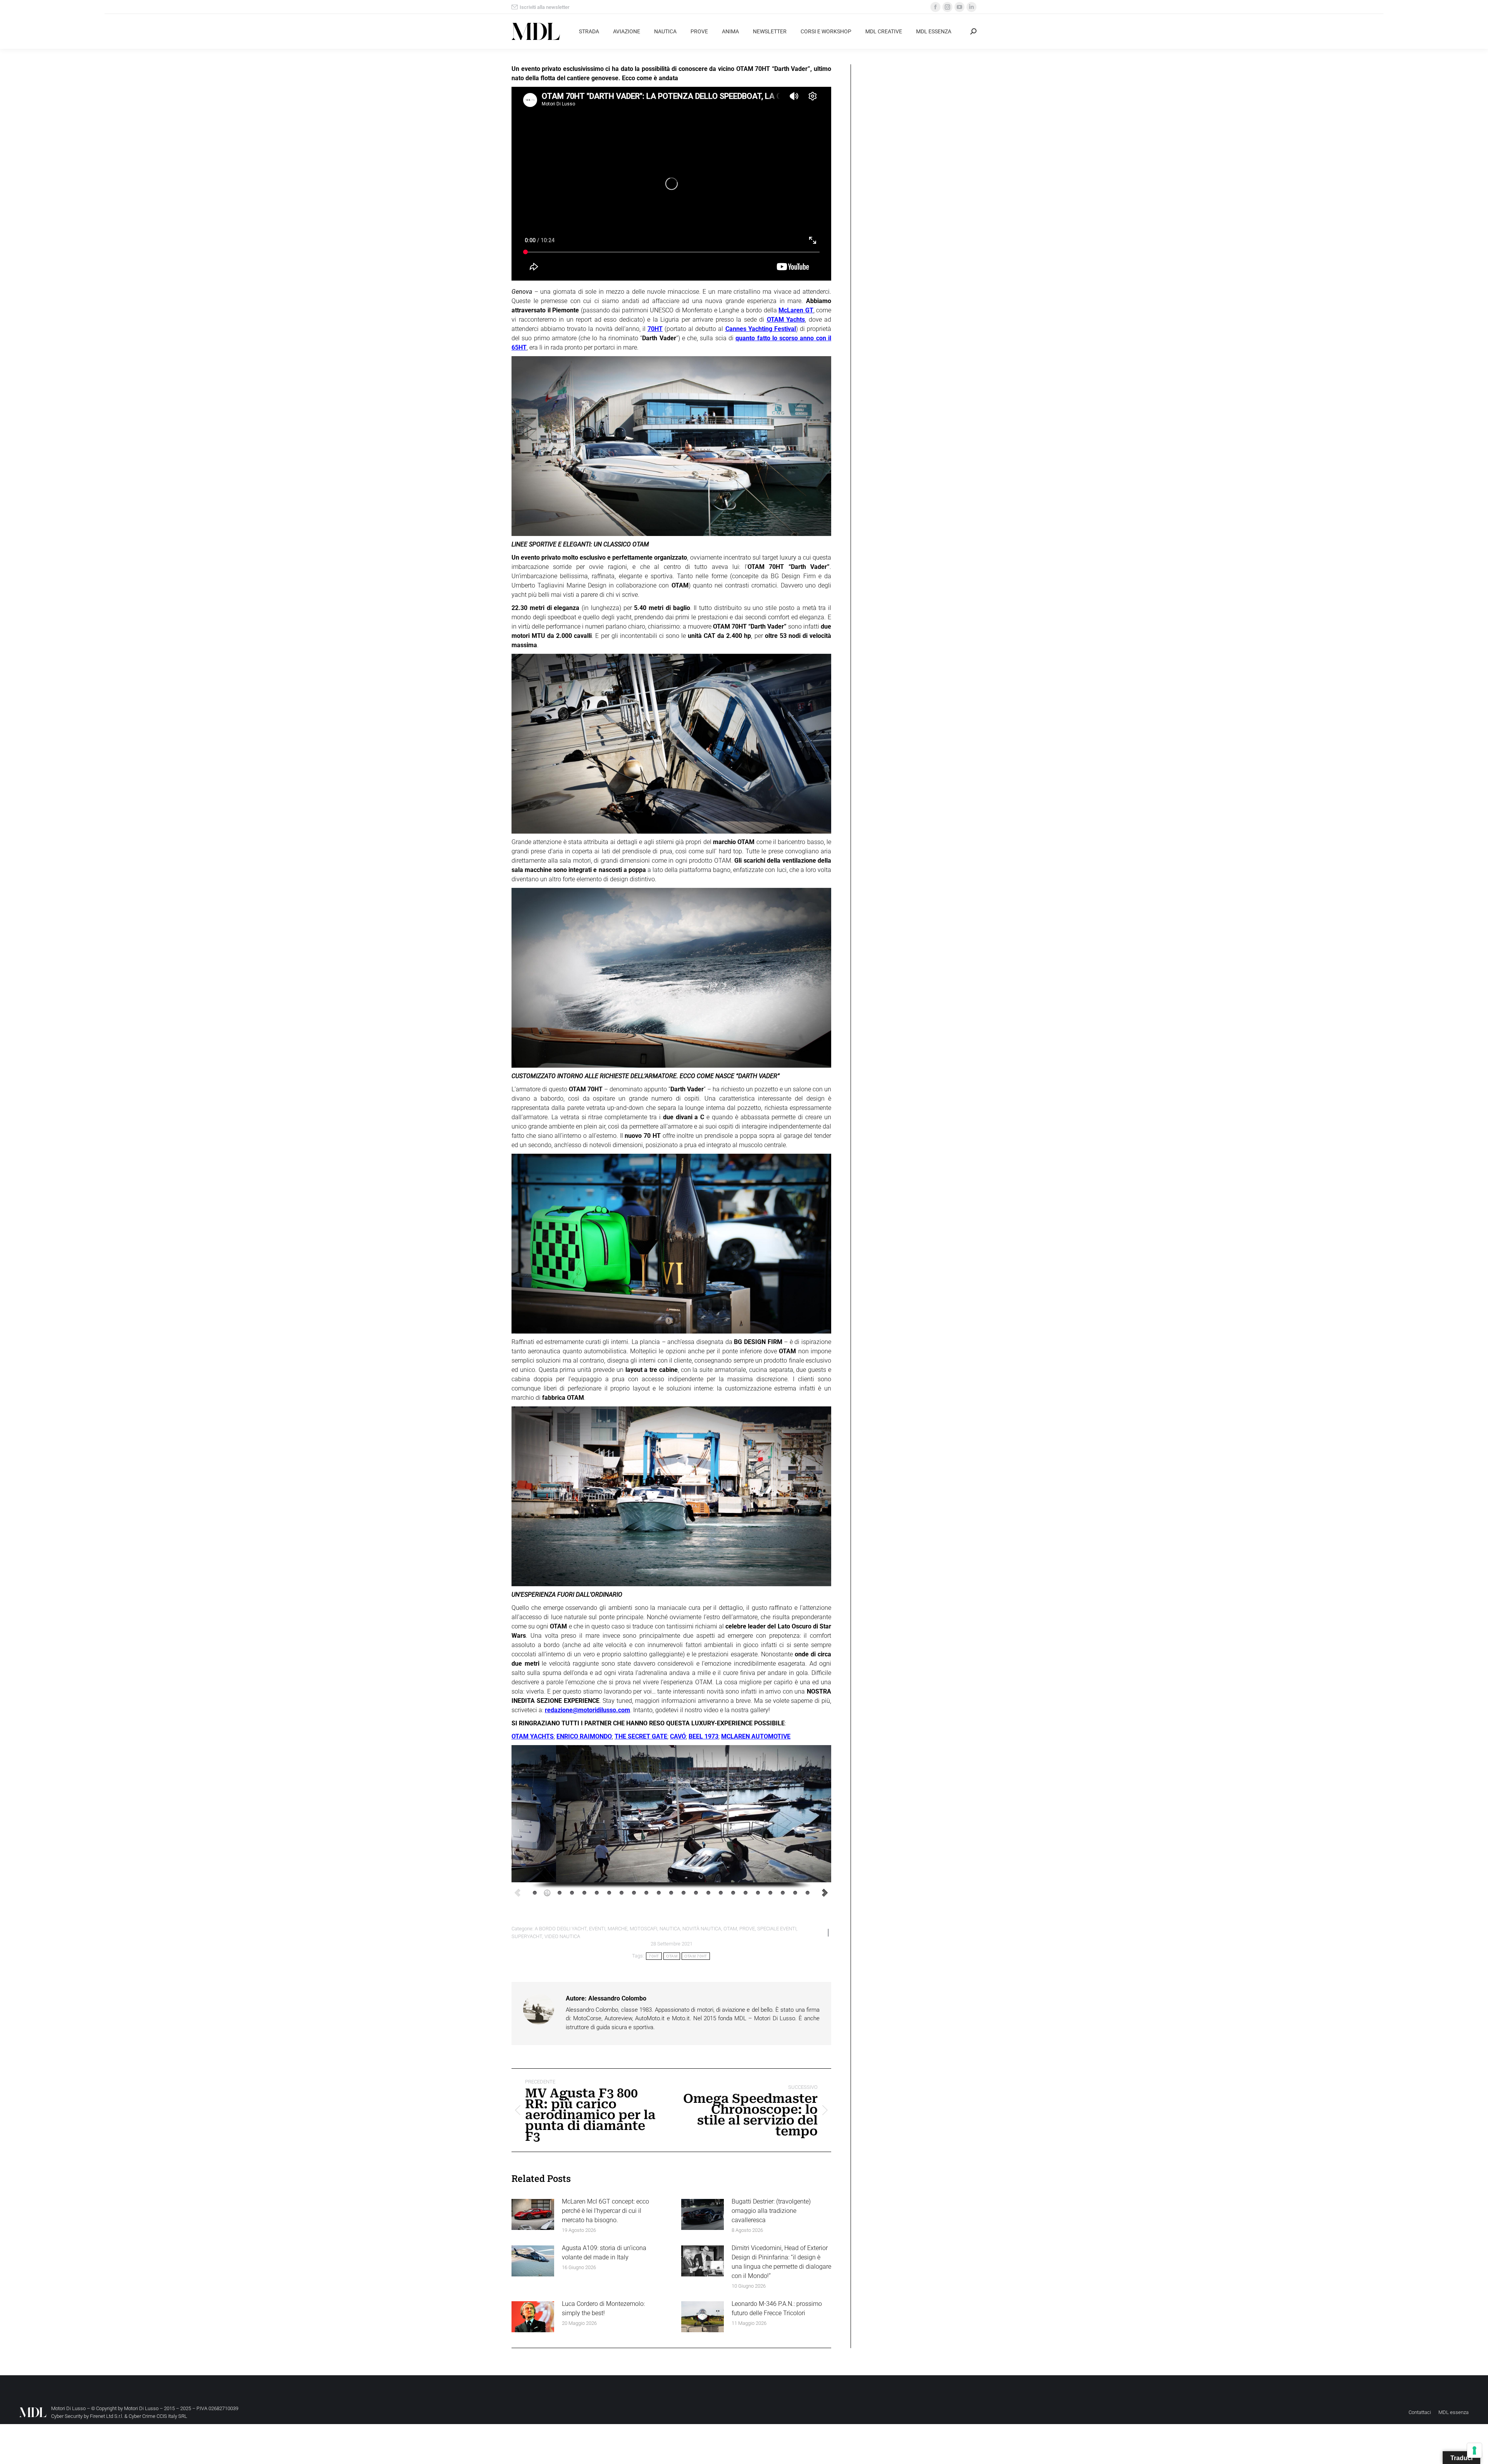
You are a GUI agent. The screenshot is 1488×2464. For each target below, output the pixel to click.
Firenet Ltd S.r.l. (107, 2416)
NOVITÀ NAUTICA (702, 1929)
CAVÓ (678, 1736)
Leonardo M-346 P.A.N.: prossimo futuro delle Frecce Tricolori (777, 2308)
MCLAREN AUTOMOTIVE (756, 1736)
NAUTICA (670, 1929)
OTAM (730, 1929)
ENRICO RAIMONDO (584, 1736)
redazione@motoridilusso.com (587, 1710)
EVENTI (597, 1929)
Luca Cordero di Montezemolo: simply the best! (603, 2308)
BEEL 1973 (704, 1736)
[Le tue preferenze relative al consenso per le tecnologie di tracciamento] (1474, 2450)
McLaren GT (796, 310)
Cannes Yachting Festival (761, 329)
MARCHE (617, 1929)
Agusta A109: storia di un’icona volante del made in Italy (604, 2253)
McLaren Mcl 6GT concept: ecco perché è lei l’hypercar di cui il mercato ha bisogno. (605, 2211)
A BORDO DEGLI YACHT (561, 1929)
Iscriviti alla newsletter (545, 7)
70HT (655, 329)
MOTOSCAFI (643, 1929)
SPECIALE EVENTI (777, 1929)
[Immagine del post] (533, 2214)
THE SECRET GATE (641, 1736)
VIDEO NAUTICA (562, 1936)
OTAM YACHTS (533, 1736)
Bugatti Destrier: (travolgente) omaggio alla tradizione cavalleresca (771, 2211)
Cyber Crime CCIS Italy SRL (158, 2416)
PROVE (747, 1929)
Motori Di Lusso (141, 2408)
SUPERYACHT (527, 1936)
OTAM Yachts (786, 320)
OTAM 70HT (696, 1956)
